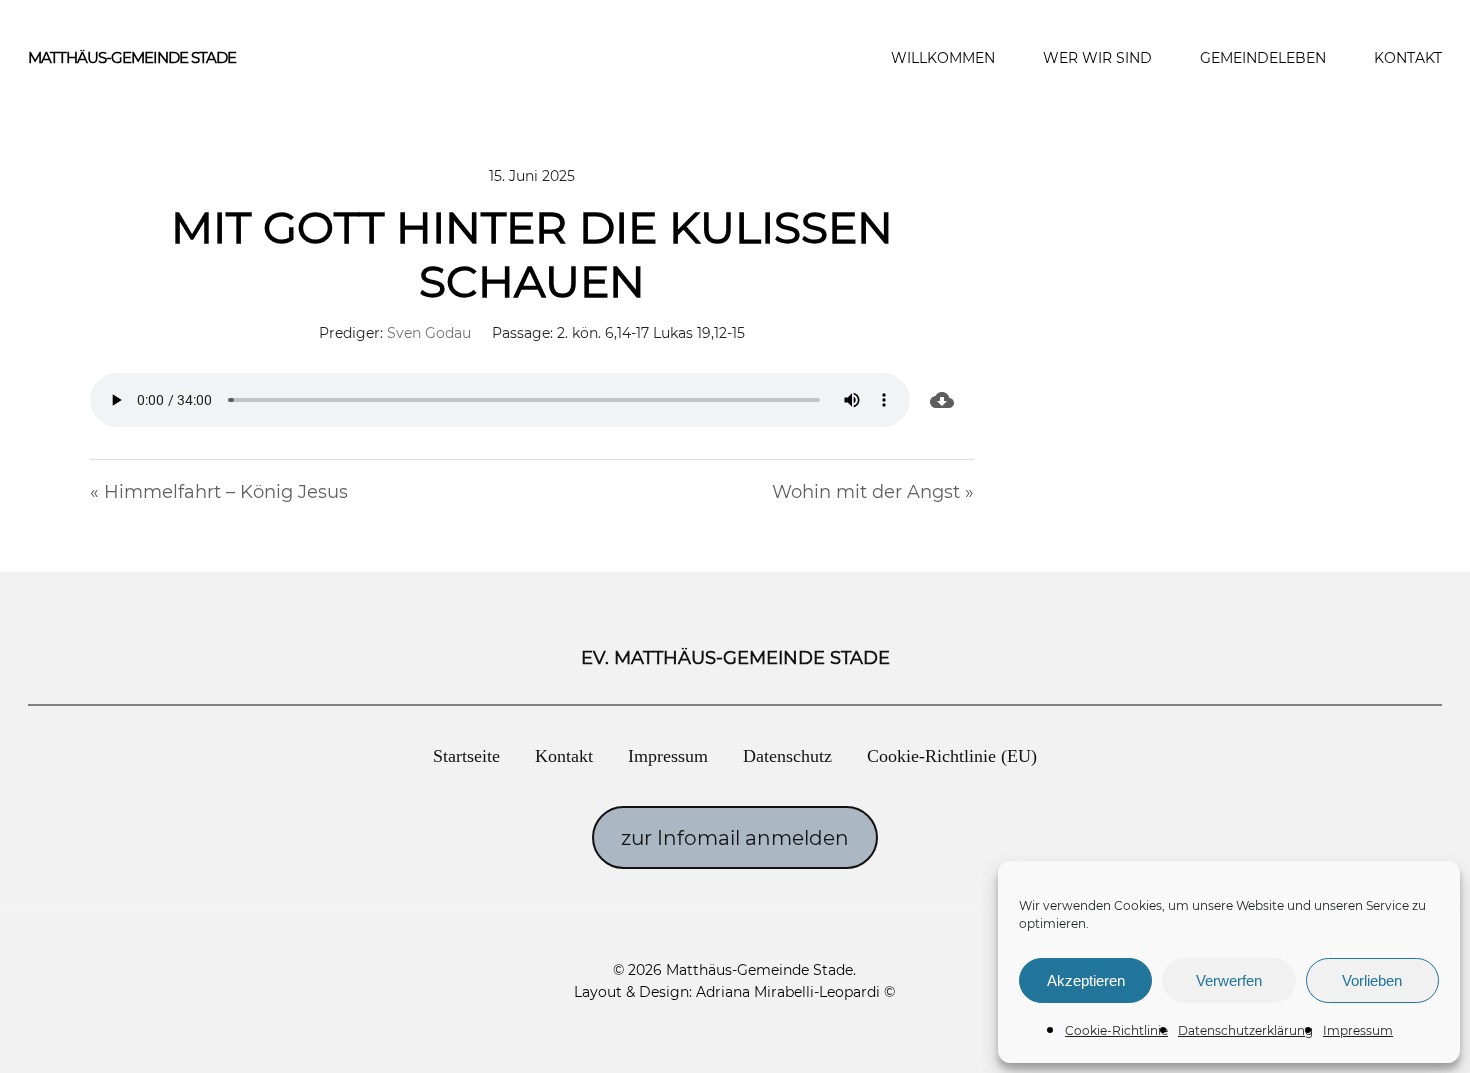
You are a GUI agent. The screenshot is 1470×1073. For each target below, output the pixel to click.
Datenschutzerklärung (1245, 1030)
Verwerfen (1229, 980)
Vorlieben (1372, 980)
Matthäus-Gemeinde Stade (132, 57)
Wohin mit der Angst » (873, 492)
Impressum (1358, 1030)
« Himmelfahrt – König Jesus (219, 492)
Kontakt (564, 756)
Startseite (466, 756)
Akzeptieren (1086, 980)
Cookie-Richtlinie (1116, 1030)
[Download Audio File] (942, 400)
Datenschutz (787, 756)
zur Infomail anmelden (735, 838)
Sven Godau (429, 333)
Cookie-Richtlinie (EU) (952, 756)
